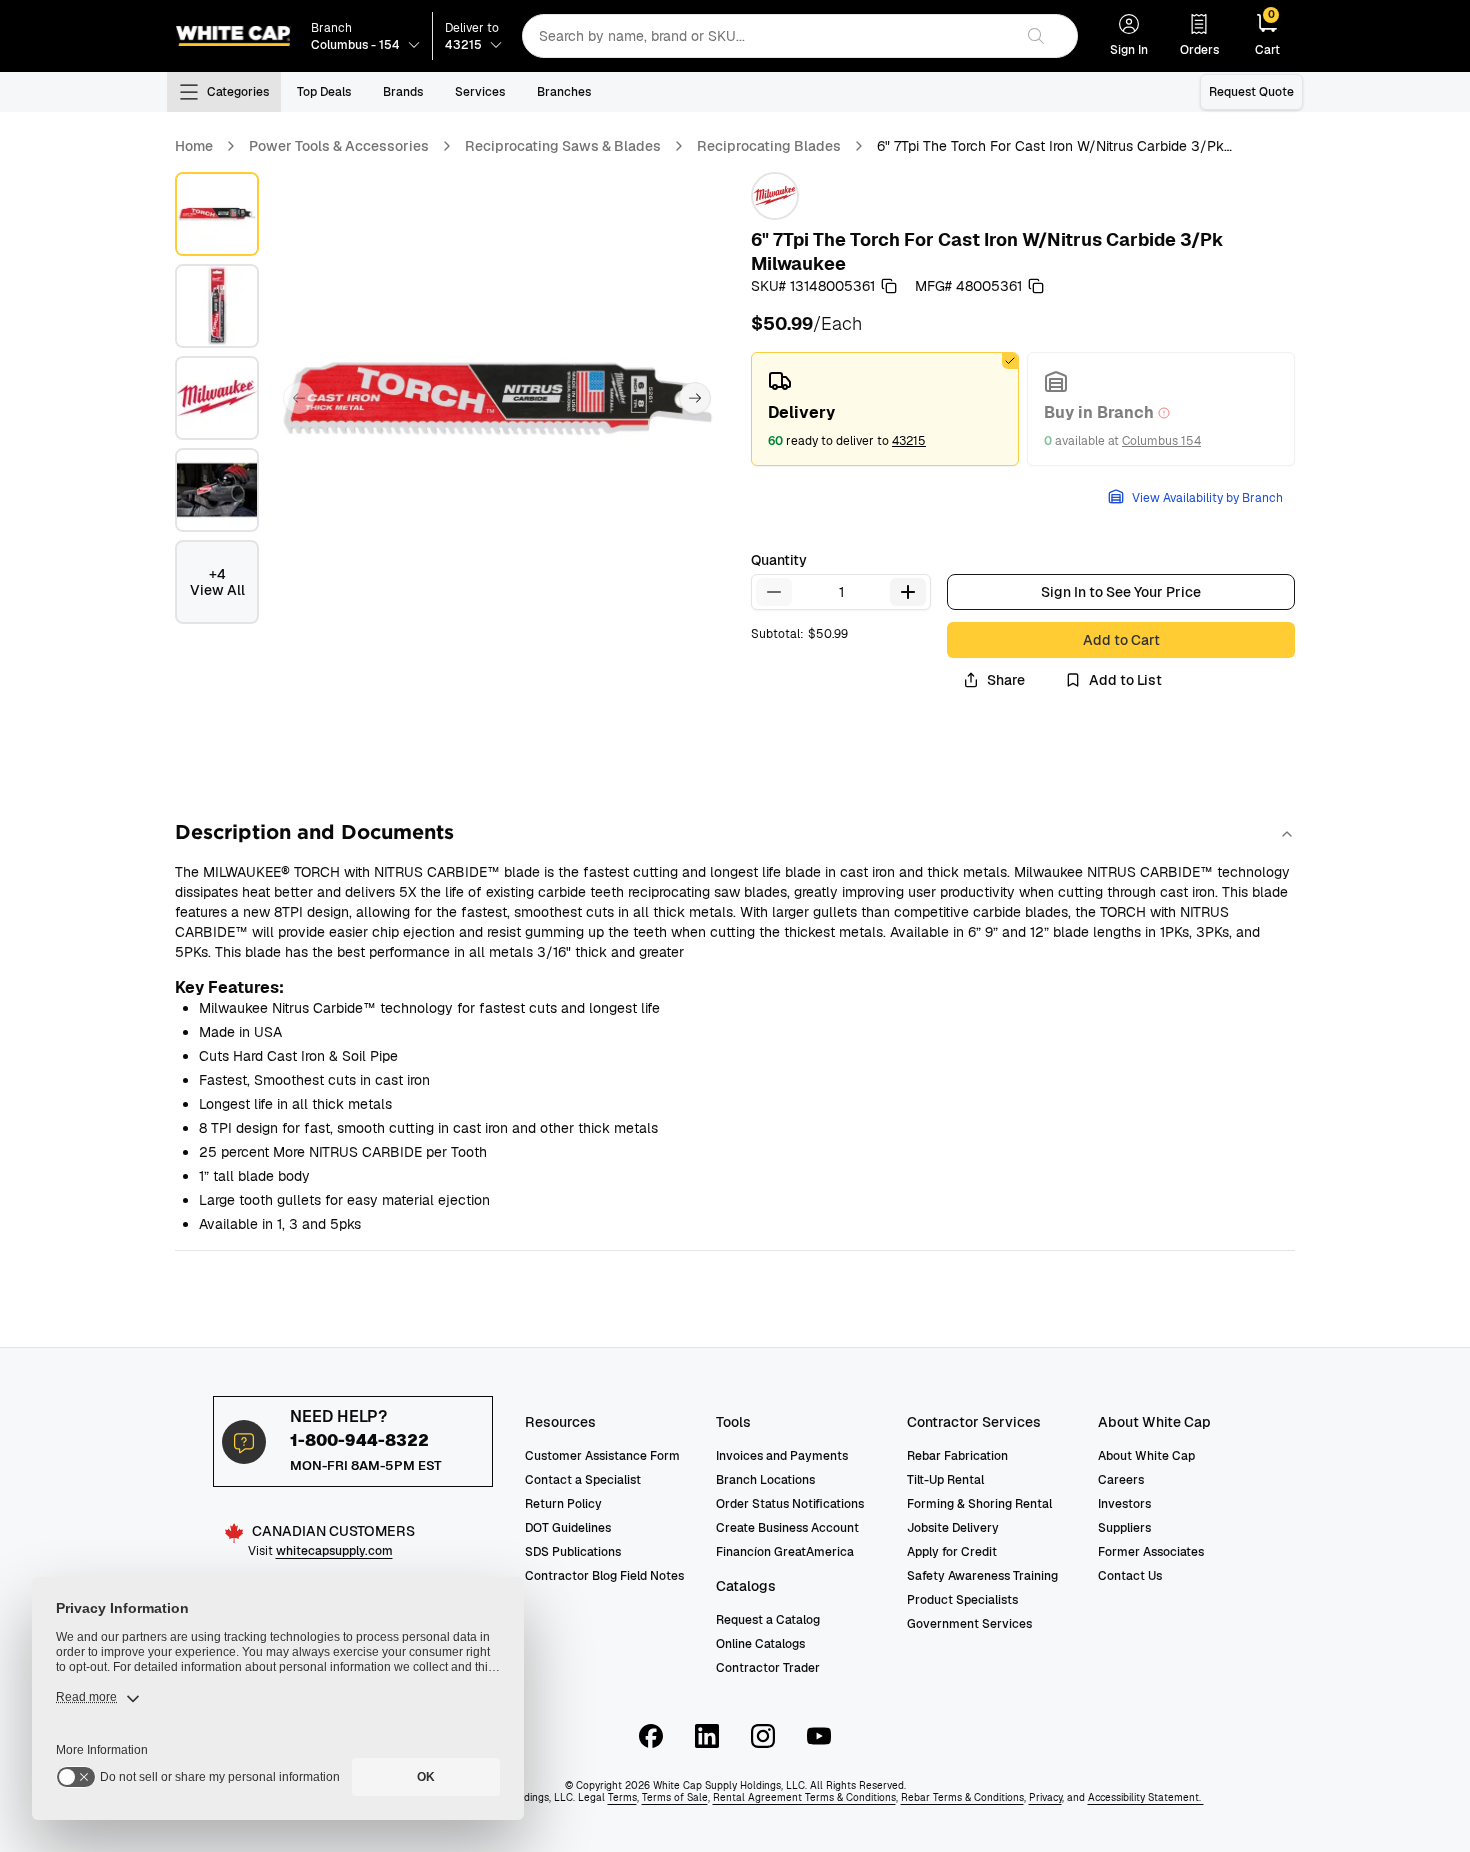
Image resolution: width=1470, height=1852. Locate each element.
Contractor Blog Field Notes (604, 1576)
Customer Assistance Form (602, 1456)
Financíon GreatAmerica (785, 1552)
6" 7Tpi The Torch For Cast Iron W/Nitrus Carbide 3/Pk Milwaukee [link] (1050, 146)
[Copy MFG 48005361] (1036, 286)
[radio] (885, 409)
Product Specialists (962, 1600)
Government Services (969, 1624)
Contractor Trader (768, 1668)
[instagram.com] (763, 1736)
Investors (1124, 1504)
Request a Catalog (768, 1620)
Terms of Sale (675, 1797)
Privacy (1045, 1797)
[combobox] (767, 36)
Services (480, 92)
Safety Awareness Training (982, 1576)
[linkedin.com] (707, 1736)
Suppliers (1124, 1528)
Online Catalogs (760, 1644)
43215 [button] (909, 441)
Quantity (779, 560)
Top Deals (324, 92)
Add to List (1125, 680)
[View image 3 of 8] (217, 398)
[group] (1023, 409)
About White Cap (1146, 1456)
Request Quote (1251, 92)
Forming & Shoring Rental (979, 1504)
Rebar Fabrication (957, 1456)
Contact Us (1130, 1576)
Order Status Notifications (790, 1504)
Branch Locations (765, 1480)
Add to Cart (1121, 640)
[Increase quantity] (908, 592)
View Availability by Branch (1207, 498)
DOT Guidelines (568, 1528)
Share (1006, 680)
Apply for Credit (952, 1552)
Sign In (1129, 50)
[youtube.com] (819, 1736)
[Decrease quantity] (774, 592)
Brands (403, 92)
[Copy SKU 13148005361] (889, 286)
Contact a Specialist (583, 1480)
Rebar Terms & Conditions (962, 1797)
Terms (622, 1797)
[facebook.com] (651, 1736)
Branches (564, 92)
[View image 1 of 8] (217, 214)
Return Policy (563, 1504)
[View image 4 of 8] (217, 490)
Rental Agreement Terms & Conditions (804, 1797)
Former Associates (1151, 1552)
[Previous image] (299, 398)
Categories (238, 92)
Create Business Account (787, 1528)
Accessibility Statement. (1146, 1797)
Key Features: (229, 987)
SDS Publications (573, 1552)
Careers (1121, 1480)
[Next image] (695, 398)
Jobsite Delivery (953, 1528)
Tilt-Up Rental (945, 1480)
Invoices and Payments (782, 1456)
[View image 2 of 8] (217, 306)
